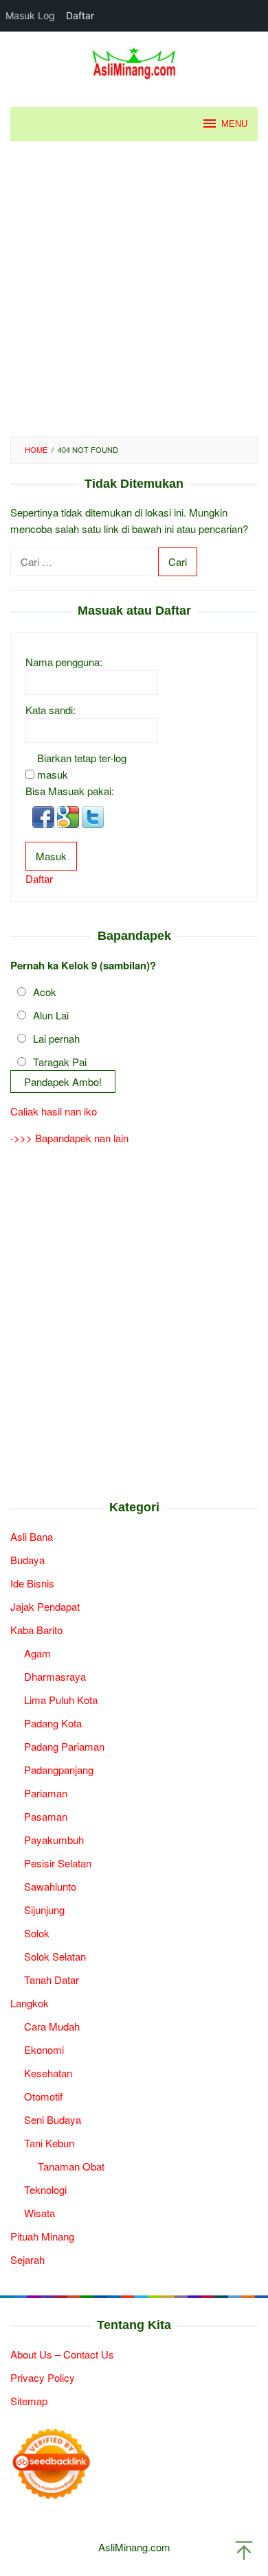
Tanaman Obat (71, 2166)
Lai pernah (56, 1038)
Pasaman (46, 1816)
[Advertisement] (134, 289)
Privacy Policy (43, 2377)
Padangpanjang (59, 1770)
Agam (37, 1653)
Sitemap (29, 2401)
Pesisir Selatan (58, 1863)
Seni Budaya (53, 2119)
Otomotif (43, 2096)
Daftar (39, 878)
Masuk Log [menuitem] (30, 15)
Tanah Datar (52, 1980)
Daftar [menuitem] (80, 15)
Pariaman (46, 1793)
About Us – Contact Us (62, 2354)
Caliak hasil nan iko (54, 1111)
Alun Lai (51, 1015)
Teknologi (45, 2189)
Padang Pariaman (64, 1746)
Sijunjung (44, 1910)
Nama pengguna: (64, 662)
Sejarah (27, 2259)
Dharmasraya (55, 1676)
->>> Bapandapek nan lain (69, 1138)
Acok (45, 992)
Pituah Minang (42, 2236)
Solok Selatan (55, 1956)
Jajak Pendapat (45, 1606)
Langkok (30, 2003)
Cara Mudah (52, 2026)
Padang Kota (53, 1723)
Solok (37, 1933)
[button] (45, 815)
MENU (234, 124)
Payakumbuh (54, 1840)
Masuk (51, 856)
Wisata (40, 2213)
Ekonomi (44, 2049)
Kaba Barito (36, 1630)
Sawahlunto (50, 1886)
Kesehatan (48, 2073)
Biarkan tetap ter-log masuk (82, 766)
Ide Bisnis (32, 1583)
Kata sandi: (51, 710)
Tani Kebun (49, 2143)
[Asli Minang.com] (134, 61)
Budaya (27, 1560)
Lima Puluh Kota (61, 1700)
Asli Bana (32, 1536)
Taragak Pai (60, 1062)
